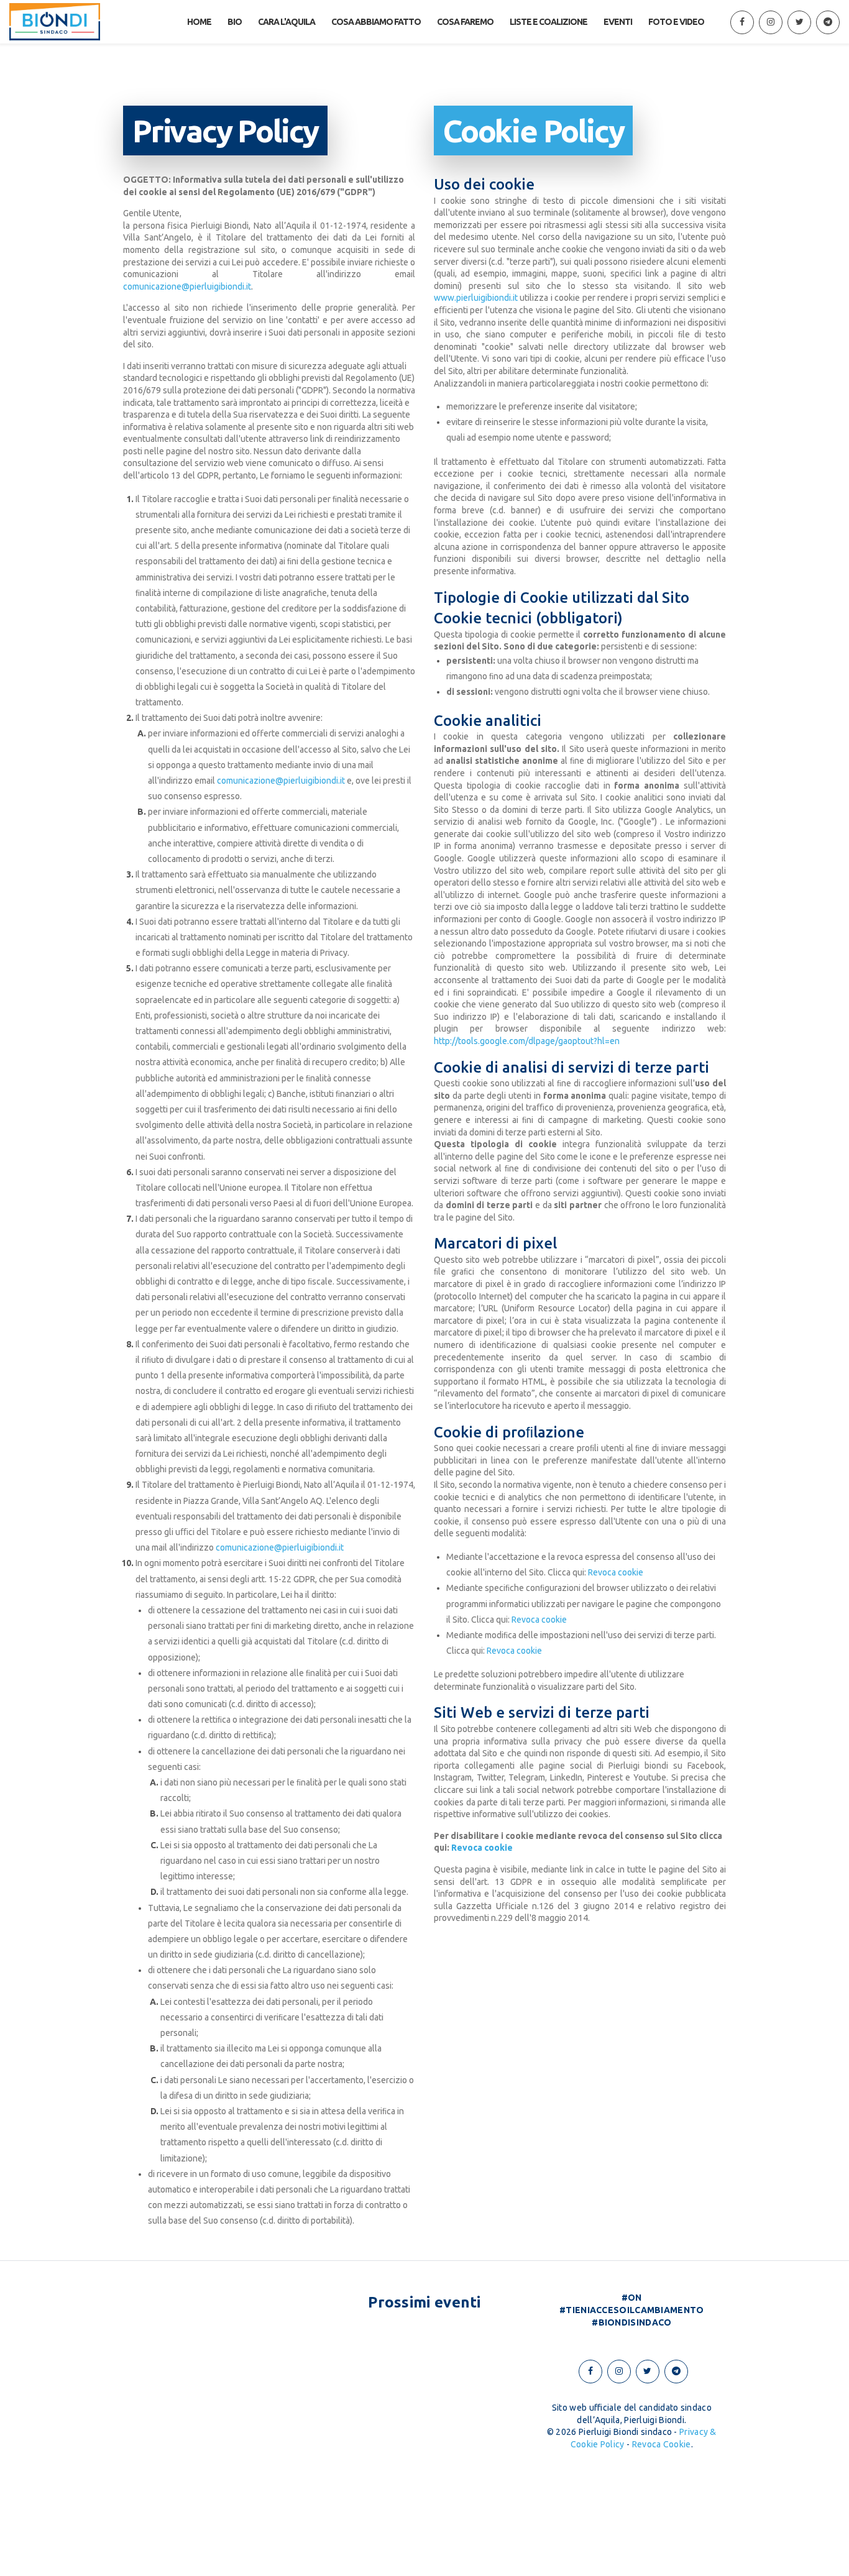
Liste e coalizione (548, 22)
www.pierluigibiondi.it (476, 298)
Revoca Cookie (662, 2444)
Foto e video (676, 22)
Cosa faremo (465, 22)
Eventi (618, 22)
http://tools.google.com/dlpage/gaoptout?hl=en (527, 1041)
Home (199, 22)
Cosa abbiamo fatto (376, 22)
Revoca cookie (616, 1572)
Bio (235, 22)
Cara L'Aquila (287, 22)
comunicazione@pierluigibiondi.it (187, 286)
